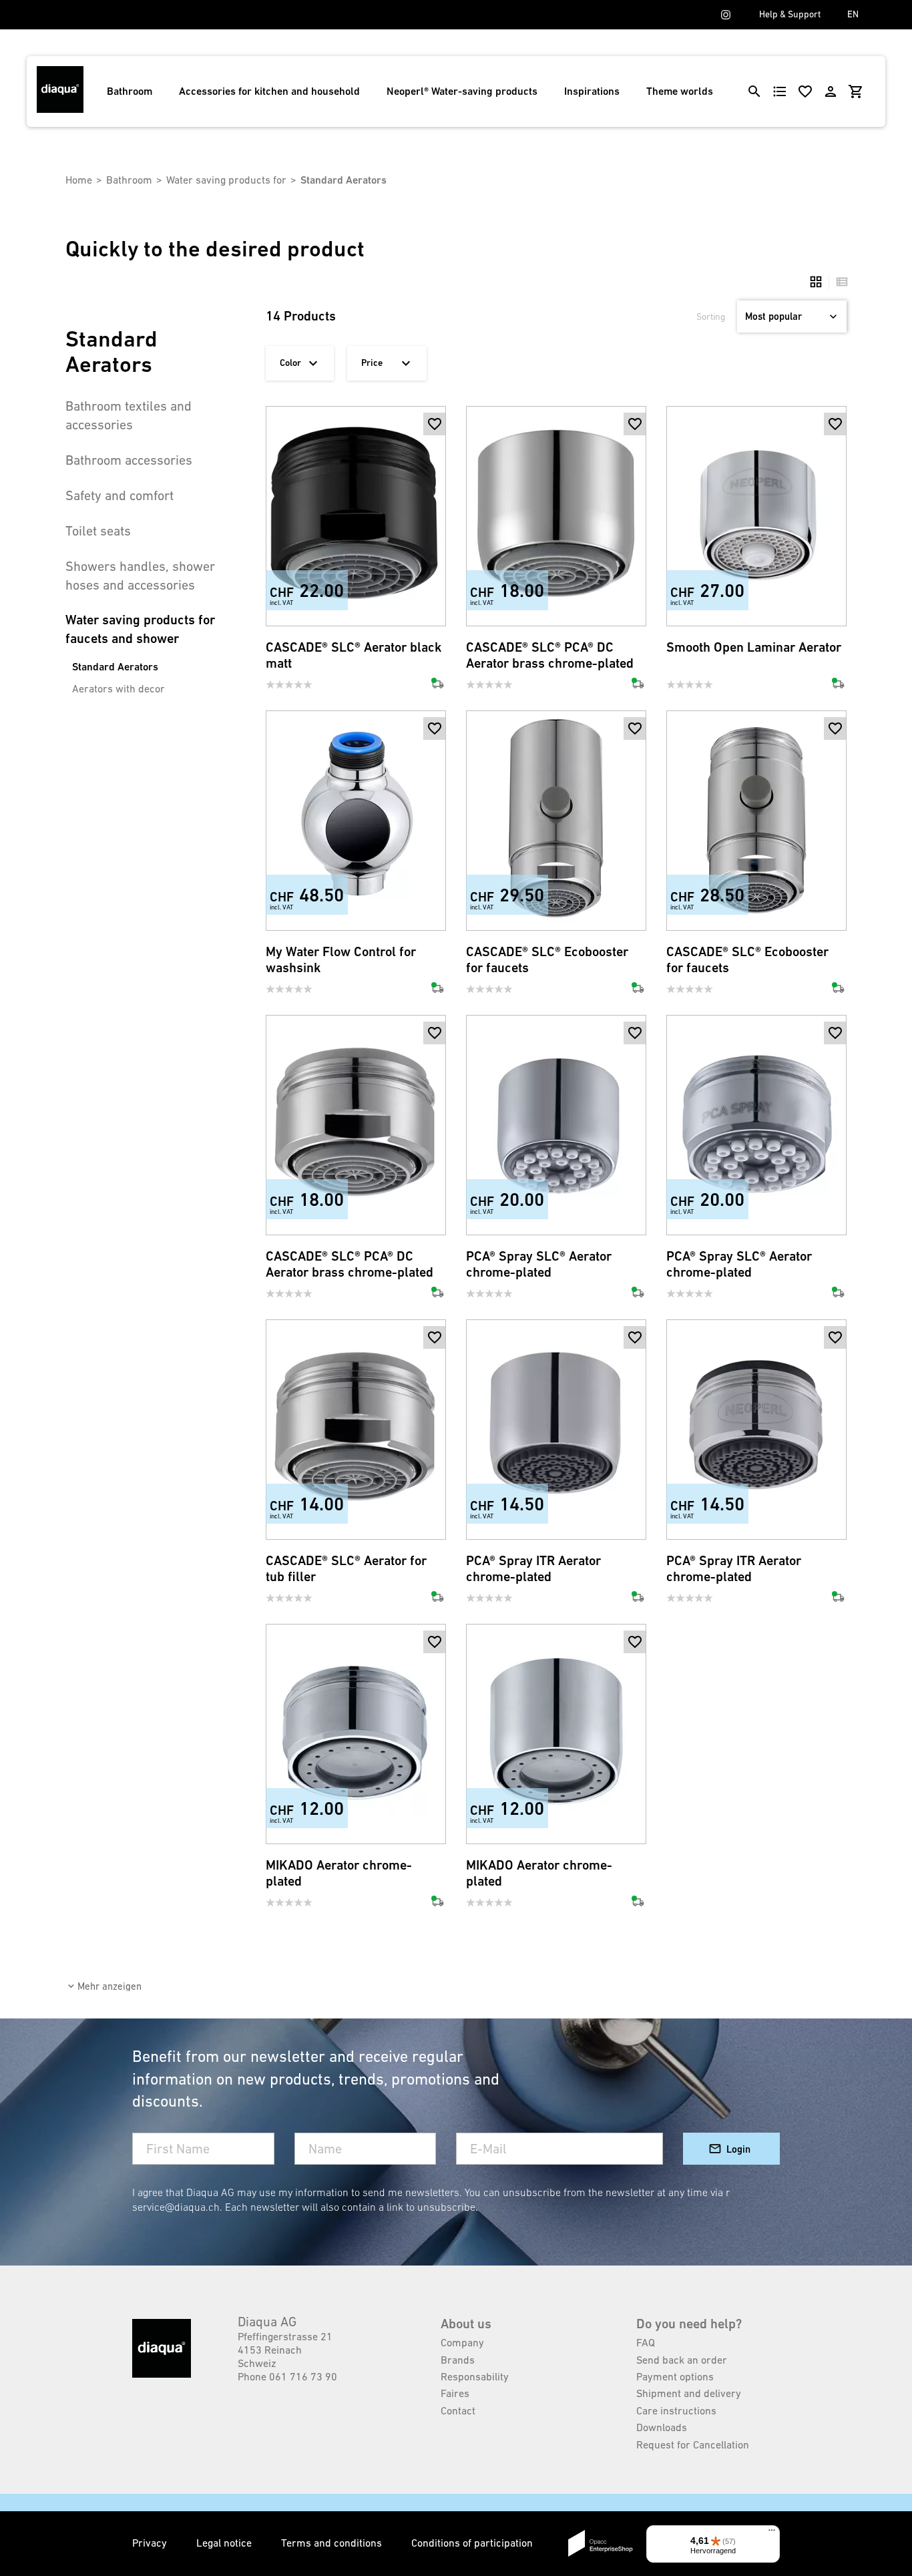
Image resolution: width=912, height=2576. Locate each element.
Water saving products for (226, 180)
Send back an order (682, 2360)
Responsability (475, 2376)
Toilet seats (98, 531)
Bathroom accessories (129, 460)
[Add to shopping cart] (435, 447)
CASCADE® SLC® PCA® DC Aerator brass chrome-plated (550, 655)
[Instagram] (726, 15)
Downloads (662, 2427)
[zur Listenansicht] (839, 282)
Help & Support (790, 14)
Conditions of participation (472, 2543)
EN (853, 14)
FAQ (646, 2342)
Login (738, 2149)
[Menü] (772, 2533)
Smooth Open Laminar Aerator (754, 647)
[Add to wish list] (435, 424)
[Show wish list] (805, 91)
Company (462, 2342)
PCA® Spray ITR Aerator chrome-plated (533, 1569)
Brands (458, 2360)
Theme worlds (680, 91)
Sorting (711, 316)
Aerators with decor (119, 688)
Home (79, 180)
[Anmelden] (831, 91)
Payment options (675, 2376)
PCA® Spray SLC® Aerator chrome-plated (539, 1264)
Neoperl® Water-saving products (462, 91)
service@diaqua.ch (176, 2207)
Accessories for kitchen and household (269, 91)
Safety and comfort (120, 495)
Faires (455, 2393)
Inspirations (592, 91)
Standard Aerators (115, 667)
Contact (458, 2410)
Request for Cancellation (693, 2444)
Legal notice (225, 2543)
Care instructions (676, 2410)
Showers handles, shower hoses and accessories (140, 576)
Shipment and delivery (689, 2393)
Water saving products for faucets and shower (140, 629)
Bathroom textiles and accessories (129, 415)
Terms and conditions (333, 2543)
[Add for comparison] (435, 604)
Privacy (151, 2543)
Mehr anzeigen (109, 1986)
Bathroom (130, 91)
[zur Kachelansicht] (816, 282)
